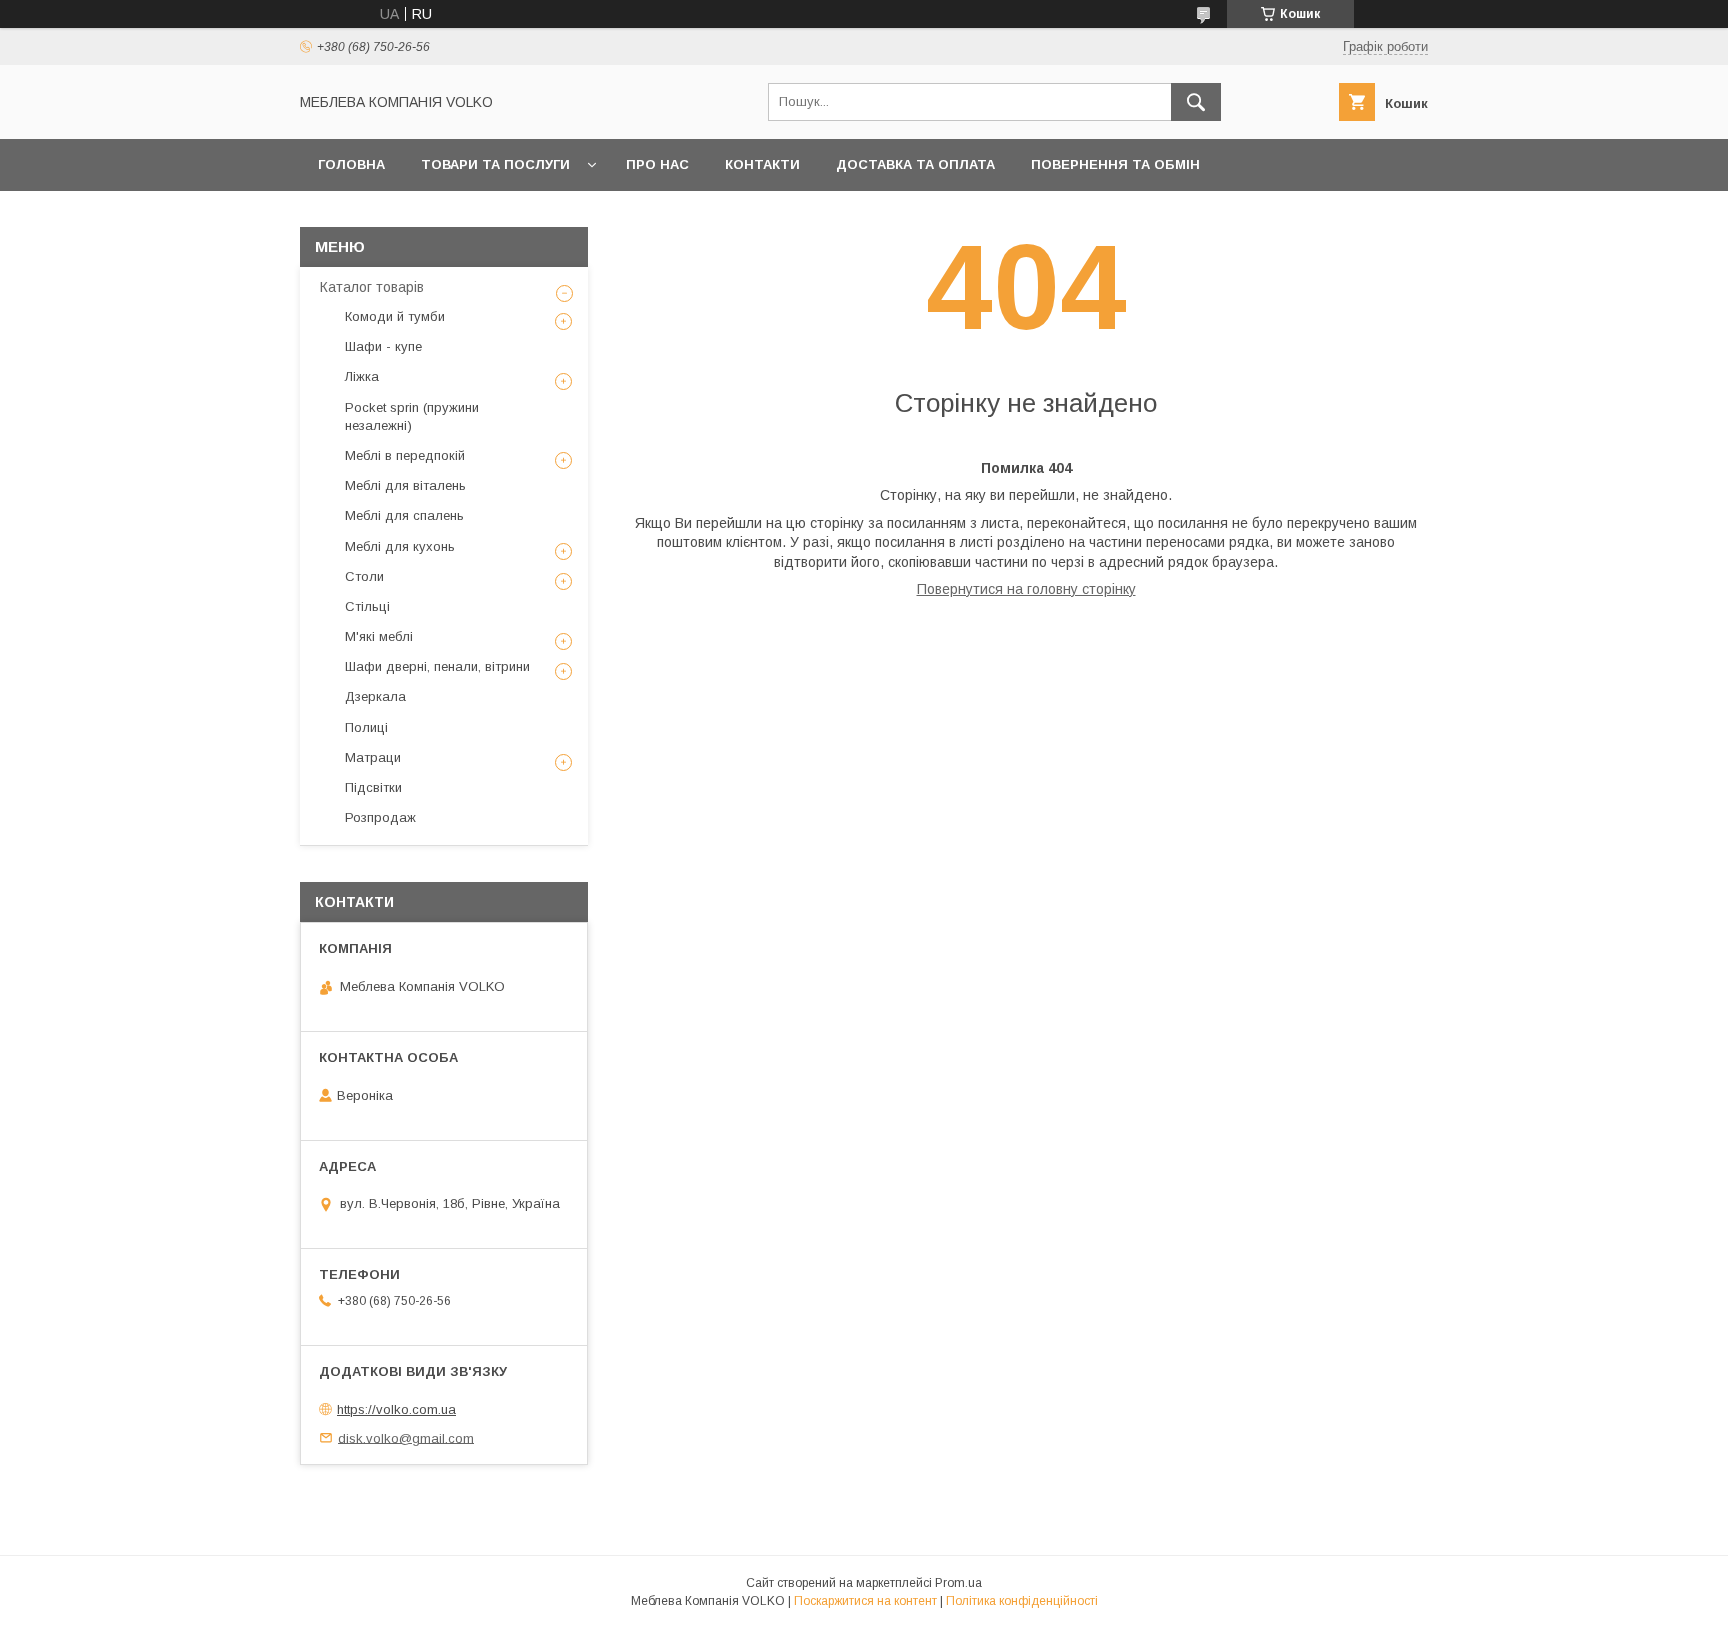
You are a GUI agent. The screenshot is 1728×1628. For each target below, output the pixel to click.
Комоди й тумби (395, 316)
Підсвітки (373, 787)
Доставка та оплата (915, 164)
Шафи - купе (383, 346)
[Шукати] (1196, 102)
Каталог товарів (372, 287)
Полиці (366, 727)
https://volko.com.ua (396, 1409)
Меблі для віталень (405, 485)
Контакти (762, 164)
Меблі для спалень (404, 515)
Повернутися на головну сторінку (1026, 589)
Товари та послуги (495, 164)
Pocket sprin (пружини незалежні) (412, 416)
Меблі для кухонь (400, 546)
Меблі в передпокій (405, 455)
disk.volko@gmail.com (406, 1437)
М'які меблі (379, 636)
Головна (351, 164)
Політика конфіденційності (1022, 1601)
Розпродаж (380, 817)
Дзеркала (375, 696)
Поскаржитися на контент (865, 1601)
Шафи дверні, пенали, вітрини (437, 666)
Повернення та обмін (1115, 164)
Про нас (657, 164)
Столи (364, 576)
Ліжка (362, 376)
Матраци (373, 757)
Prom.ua (958, 1583)
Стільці (367, 606)
